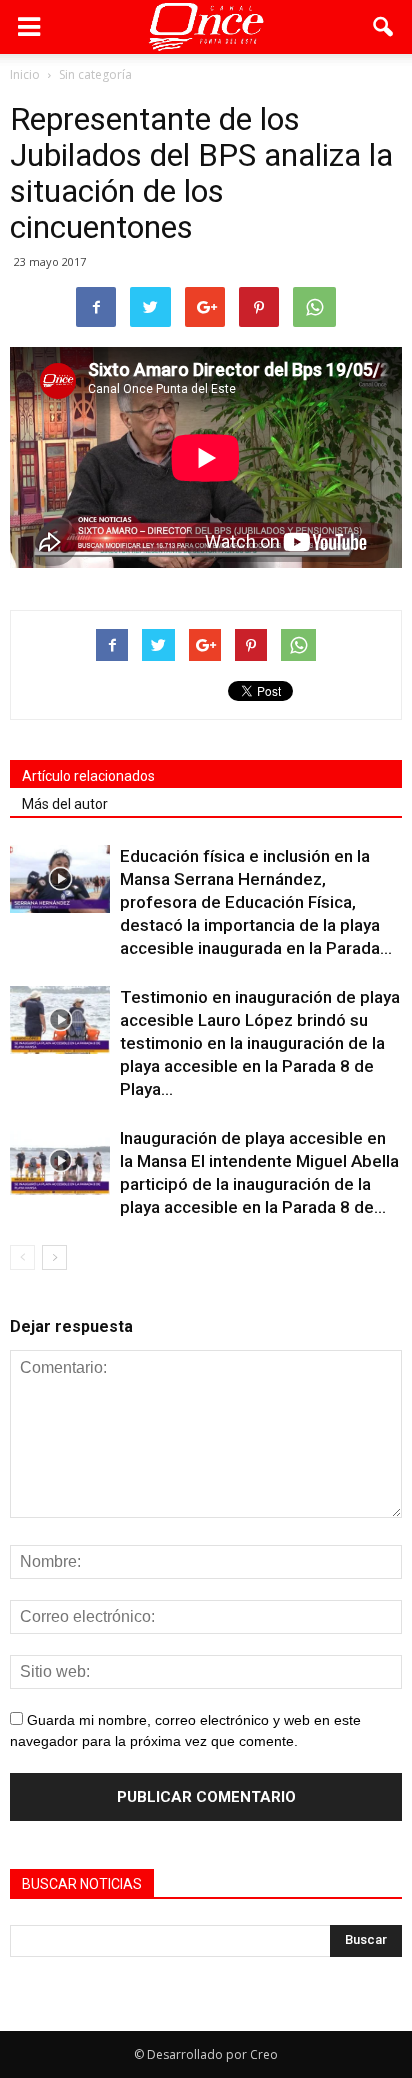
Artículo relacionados (88, 776)
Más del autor (65, 804)
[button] (384, 27)
